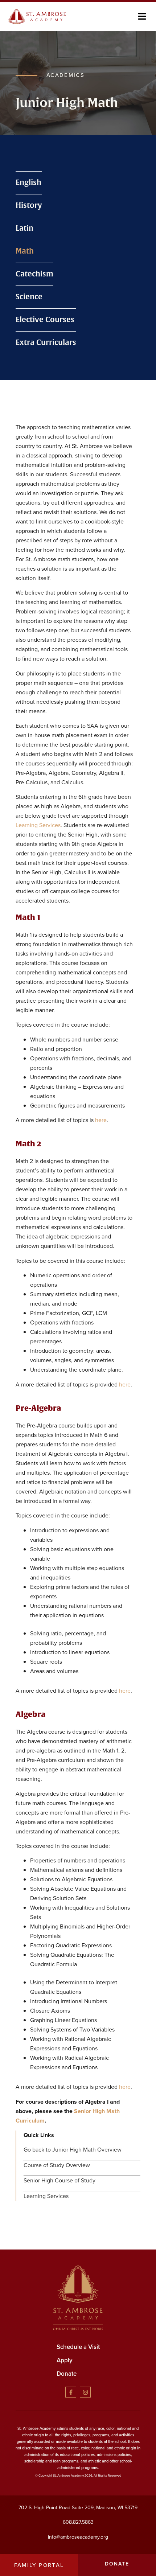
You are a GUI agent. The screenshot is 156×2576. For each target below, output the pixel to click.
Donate (67, 2374)
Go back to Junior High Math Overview (73, 2150)
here (101, 1120)
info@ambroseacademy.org (78, 2537)
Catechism (34, 274)
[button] (142, 17)
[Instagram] (85, 2392)
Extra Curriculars (46, 343)
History (29, 206)
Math (25, 251)
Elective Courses (45, 320)
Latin (24, 228)
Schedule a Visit (78, 2347)
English (28, 183)
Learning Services (38, 825)
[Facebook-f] (71, 2392)
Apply (65, 2360)
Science (29, 297)
